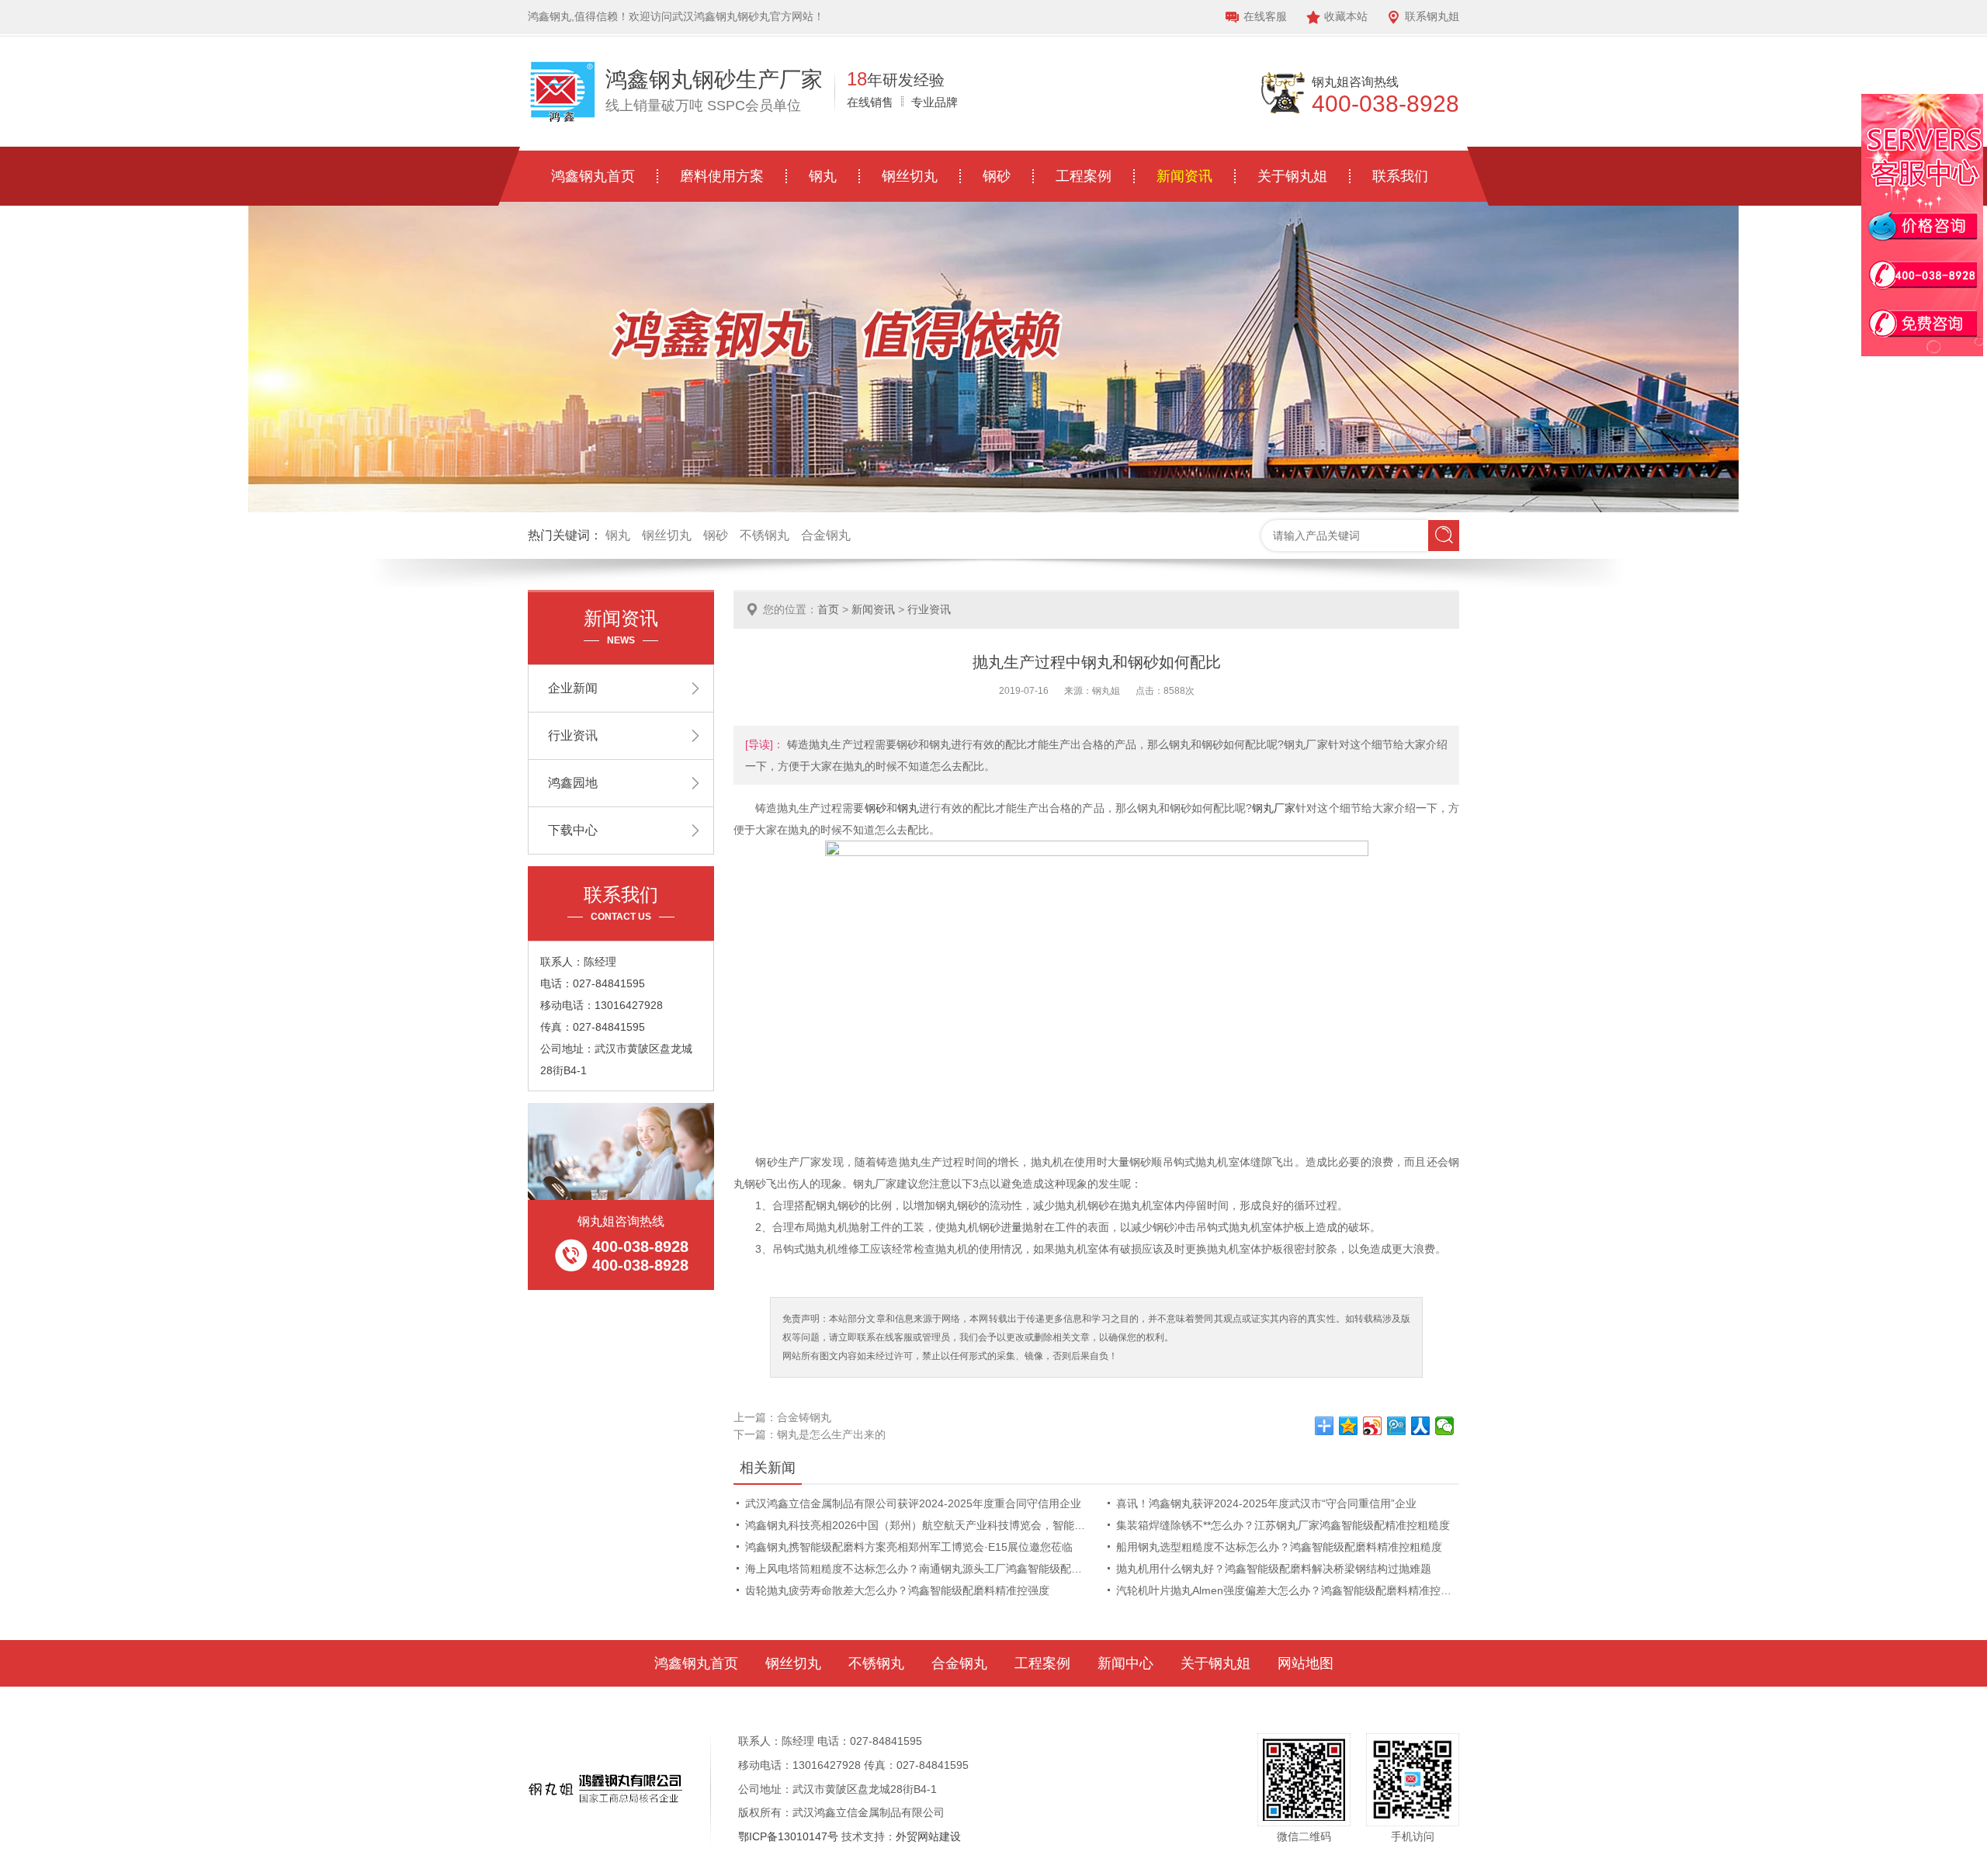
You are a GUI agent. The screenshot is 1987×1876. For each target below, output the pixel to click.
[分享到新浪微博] (1373, 1426)
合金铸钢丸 (804, 1417)
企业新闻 (573, 688)
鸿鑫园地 (573, 783)
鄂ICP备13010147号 (788, 1836)
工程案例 (1084, 176)
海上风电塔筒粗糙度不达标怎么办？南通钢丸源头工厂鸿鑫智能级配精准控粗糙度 (917, 1569)
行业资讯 (929, 609)
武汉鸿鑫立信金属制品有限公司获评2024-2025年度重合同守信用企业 (913, 1503)
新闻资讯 (1184, 176)
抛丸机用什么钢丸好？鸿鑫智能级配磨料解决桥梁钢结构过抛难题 (1274, 1569)
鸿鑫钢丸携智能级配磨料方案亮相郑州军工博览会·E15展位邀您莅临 (909, 1547)
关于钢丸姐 (1292, 176)
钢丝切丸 (910, 176)
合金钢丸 (826, 535)
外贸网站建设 (928, 1836)
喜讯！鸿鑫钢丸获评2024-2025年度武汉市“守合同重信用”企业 (1266, 1503)
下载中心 (573, 830)
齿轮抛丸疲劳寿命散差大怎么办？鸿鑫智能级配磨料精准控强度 (897, 1590)
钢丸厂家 (1274, 808)
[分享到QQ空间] (1349, 1426)
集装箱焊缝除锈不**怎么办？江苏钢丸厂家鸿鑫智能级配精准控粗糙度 (1283, 1525)
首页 (828, 609)
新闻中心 (1125, 1663)
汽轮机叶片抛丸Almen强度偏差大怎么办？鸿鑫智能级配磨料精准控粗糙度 (1288, 1590)
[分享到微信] (1445, 1426)
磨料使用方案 (722, 176)
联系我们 (1400, 176)
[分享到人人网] (1421, 1426)
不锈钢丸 (765, 535)
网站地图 (1306, 1663)
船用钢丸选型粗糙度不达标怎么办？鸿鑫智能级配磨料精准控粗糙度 (1279, 1547)
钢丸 (823, 176)
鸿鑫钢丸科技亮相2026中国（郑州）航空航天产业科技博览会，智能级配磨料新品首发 (917, 1525)
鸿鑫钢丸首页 (593, 176)
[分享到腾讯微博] (1397, 1426)
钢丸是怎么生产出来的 (831, 1434)
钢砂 (997, 176)
